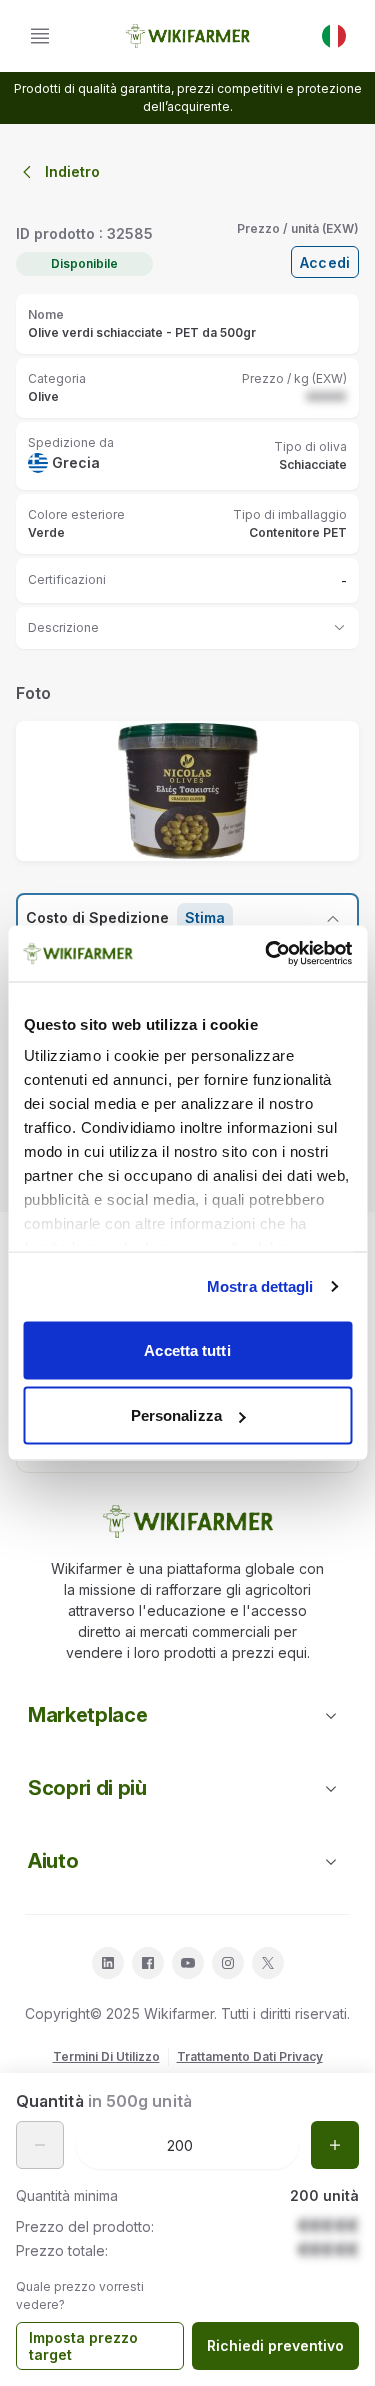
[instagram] (228, 1963)
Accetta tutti (187, 1349)
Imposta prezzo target (83, 2346)
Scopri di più (87, 1788)
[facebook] (148, 1963)
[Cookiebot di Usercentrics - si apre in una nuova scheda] (267, 954)
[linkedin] (108, 1963)
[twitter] (268, 1963)
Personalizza (176, 1415)
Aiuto (53, 1861)
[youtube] (188, 1963)
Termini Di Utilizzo (106, 2056)
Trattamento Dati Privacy (250, 2056)
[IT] (334, 36)
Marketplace (87, 1715)
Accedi (325, 262)
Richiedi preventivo (275, 2345)
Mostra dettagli (260, 1286)
